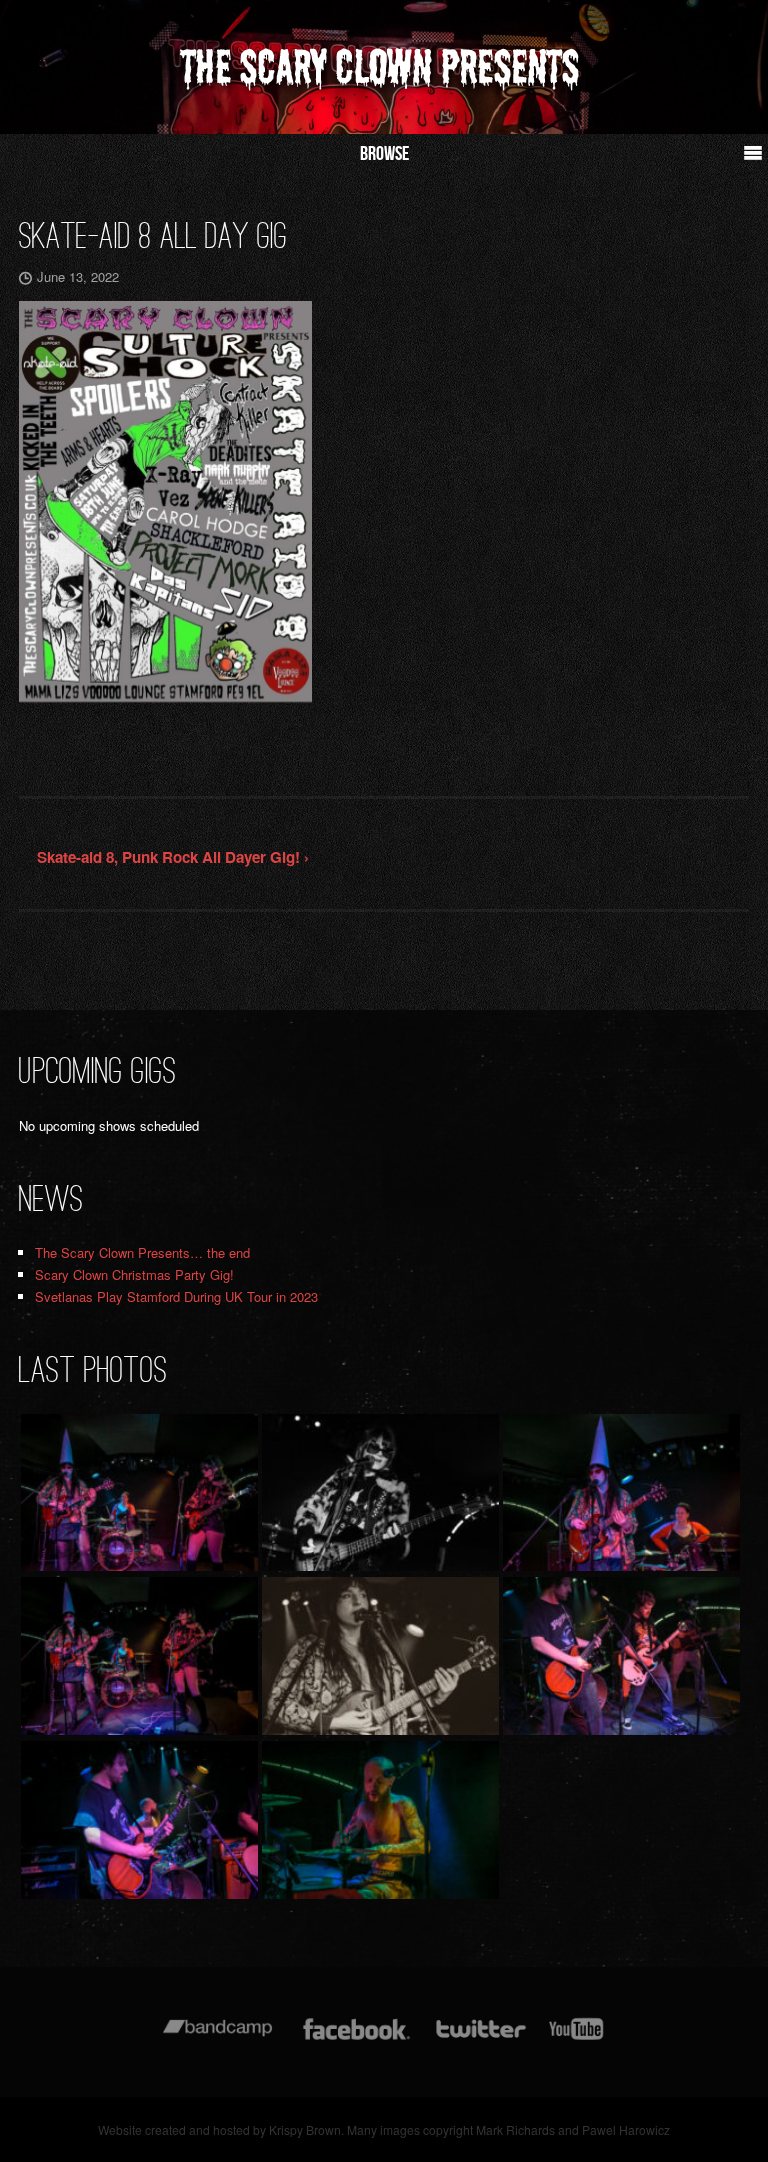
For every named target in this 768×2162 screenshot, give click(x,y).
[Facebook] (356, 2038)
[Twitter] (480, 2038)
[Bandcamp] (217, 2038)
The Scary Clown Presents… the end (142, 1252)
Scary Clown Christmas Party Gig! (134, 1274)
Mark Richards (515, 2129)
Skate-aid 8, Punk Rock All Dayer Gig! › (173, 857)
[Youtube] (577, 2038)
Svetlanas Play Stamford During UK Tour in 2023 (176, 1296)
